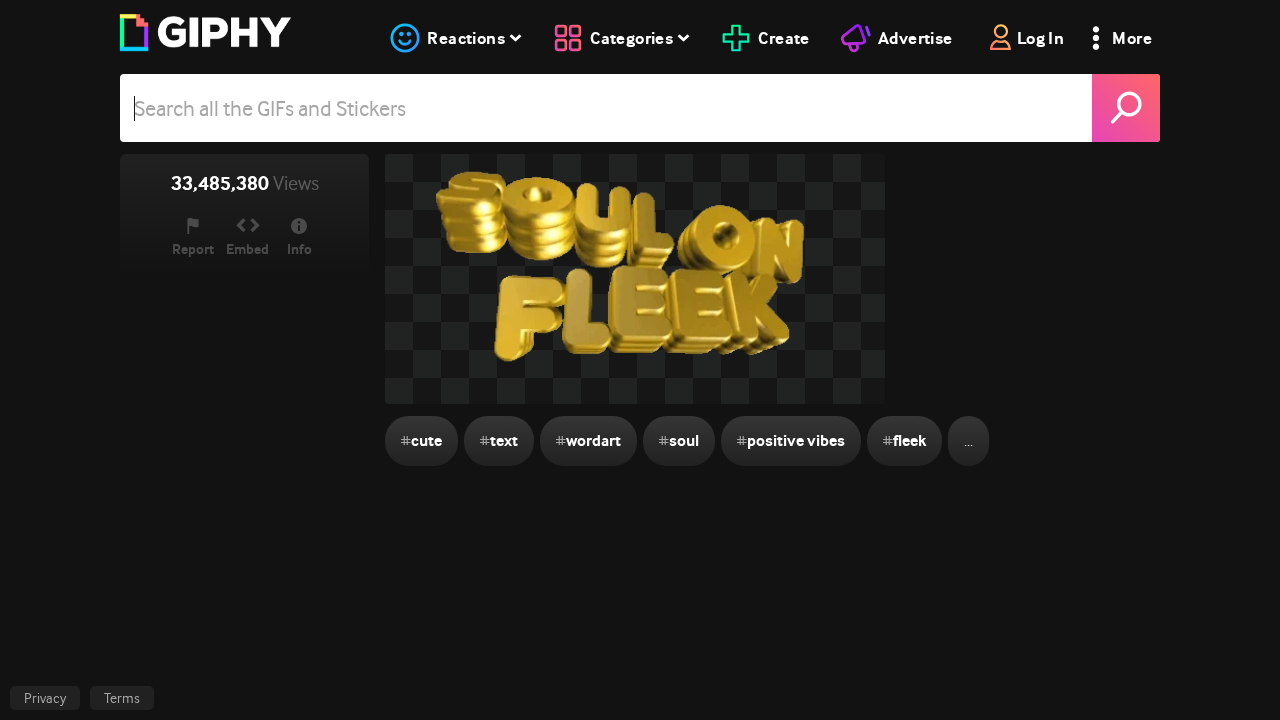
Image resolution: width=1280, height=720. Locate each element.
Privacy (45, 698)
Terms (122, 698)
